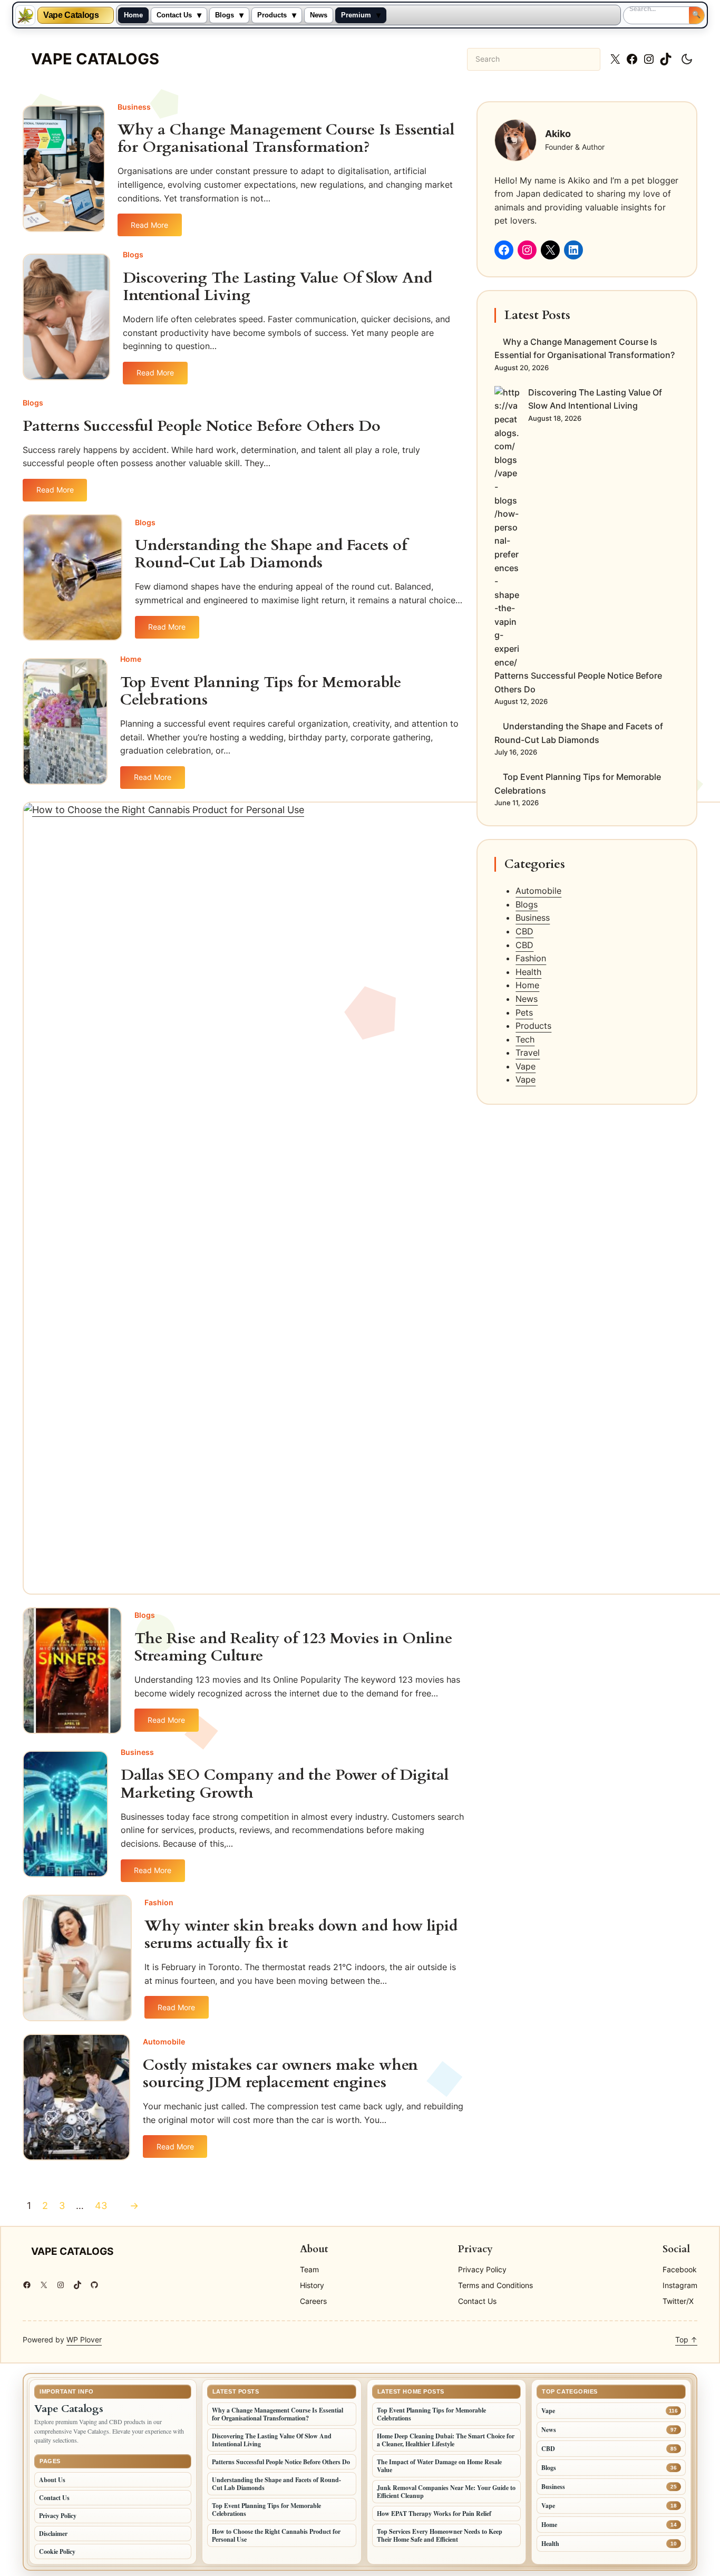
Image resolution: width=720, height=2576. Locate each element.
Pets (524, 1012)
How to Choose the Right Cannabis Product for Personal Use (276, 2535)
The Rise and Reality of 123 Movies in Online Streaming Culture (293, 1647)
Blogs (225, 15)
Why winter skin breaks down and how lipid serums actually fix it (301, 1935)
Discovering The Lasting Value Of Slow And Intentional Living (278, 287)
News (319, 15)
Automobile (164, 2042)
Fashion (159, 1902)
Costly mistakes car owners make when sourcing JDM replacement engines (280, 2074)
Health (528, 972)
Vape (526, 1066)
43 (101, 2206)
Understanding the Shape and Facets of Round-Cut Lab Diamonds (271, 554)
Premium (356, 15)
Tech (525, 1039)
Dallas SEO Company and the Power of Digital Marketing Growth (285, 1784)
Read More (156, 228)
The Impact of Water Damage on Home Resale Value (439, 2466)
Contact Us (174, 15)
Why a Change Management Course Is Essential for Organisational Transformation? (286, 139)
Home (133, 15)
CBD (524, 931)
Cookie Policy (57, 2551)
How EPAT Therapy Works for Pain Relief (434, 2514)
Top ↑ (686, 2339)
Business (134, 107)
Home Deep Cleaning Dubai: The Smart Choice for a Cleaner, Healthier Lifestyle (446, 2440)
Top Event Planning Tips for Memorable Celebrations (261, 691)
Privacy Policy (58, 2516)
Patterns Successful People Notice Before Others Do (202, 426)
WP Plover (84, 2339)
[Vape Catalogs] (25, 15)
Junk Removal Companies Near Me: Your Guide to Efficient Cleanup (446, 2492)
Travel (528, 1053)
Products (272, 15)
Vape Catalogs (71, 15)
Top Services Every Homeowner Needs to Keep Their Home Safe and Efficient (440, 2535)
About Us (52, 2480)
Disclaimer (53, 2534)
